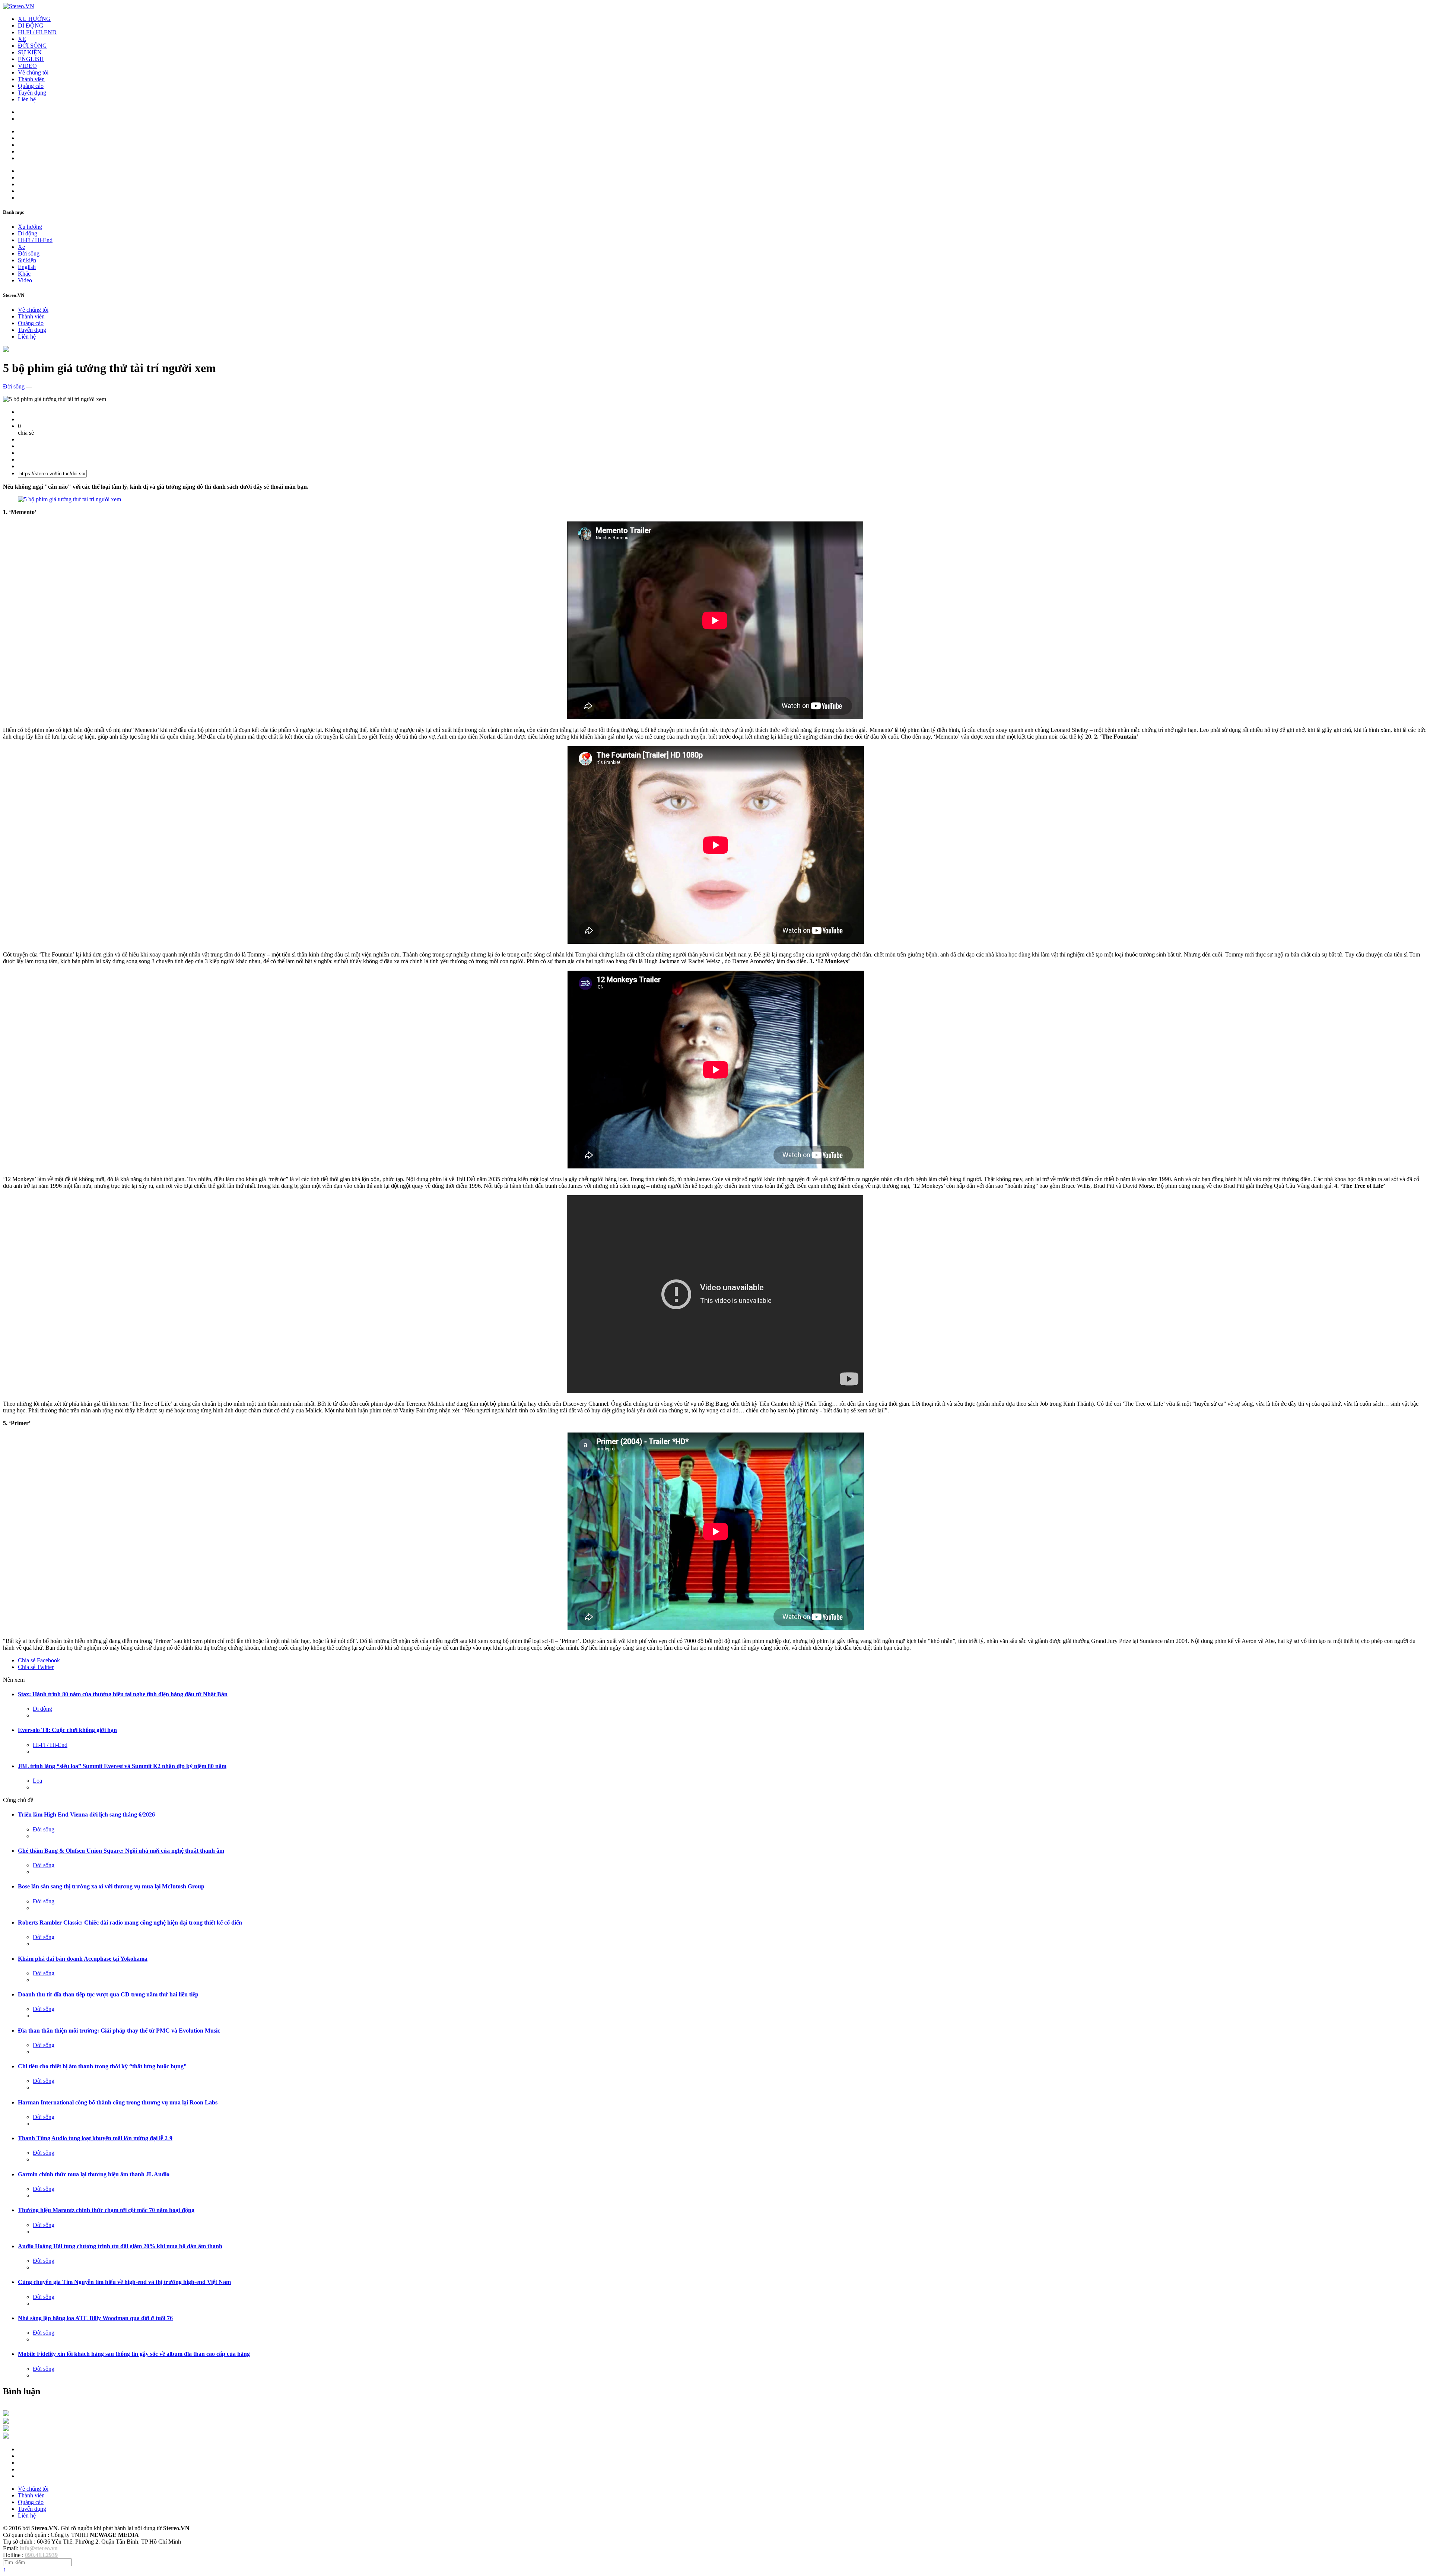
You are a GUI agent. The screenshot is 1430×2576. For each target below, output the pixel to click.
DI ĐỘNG (31, 26)
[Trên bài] (6, 350)
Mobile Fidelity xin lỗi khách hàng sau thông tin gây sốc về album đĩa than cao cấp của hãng (134, 2354)
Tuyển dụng (32, 93)
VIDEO (27, 66)
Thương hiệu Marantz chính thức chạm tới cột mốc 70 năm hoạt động (106, 2210)
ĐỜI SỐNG (32, 46)
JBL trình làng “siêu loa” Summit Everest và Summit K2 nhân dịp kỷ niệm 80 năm (122, 1766)
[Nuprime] (6, 2429)
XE (22, 39)
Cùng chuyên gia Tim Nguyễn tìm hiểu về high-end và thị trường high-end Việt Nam (124, 2282)
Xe (21, 247)
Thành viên (31, 79)
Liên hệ (27, 99)
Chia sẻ (39, 1660)
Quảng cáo (31, 86)
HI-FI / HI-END (37, 32)
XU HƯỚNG (34, 19)
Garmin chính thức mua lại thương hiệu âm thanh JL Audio (94, 2174)
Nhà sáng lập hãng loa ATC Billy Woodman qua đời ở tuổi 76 (95, 2318)
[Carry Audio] (6, 2422)
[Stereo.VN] (19, 6)
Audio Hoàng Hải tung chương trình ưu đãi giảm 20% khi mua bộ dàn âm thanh (120, 2246)
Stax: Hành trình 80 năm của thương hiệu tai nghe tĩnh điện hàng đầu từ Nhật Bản (123, 1694)
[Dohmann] (6, 2414)
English (27, 267)
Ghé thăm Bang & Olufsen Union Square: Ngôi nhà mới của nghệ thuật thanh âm (121, 1851)
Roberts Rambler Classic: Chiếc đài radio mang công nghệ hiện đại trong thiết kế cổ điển (130, 1923)
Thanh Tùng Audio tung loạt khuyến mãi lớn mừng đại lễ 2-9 (95, 2138)
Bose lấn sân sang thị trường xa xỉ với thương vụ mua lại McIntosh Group (111, 1886)
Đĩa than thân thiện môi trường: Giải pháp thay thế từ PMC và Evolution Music (119, 2031)
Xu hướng (30, 227)
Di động (28, 233)
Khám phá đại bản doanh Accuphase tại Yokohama (83, 1959)
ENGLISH (31, 59)
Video (25, 280)
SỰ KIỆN (30, 52)
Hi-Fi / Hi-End (35, 240)
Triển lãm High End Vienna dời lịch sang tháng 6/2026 (86, 1814)
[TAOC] (6, 2437)
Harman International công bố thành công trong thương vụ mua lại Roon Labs (118, 2102)
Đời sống (29, 253)
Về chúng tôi (33, 72)
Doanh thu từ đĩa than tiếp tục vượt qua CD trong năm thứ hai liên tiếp (108, 1994)
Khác (24, 274)
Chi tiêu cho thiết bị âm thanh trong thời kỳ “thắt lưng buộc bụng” (102, 2066)
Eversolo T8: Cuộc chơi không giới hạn (67, 1730)
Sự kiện (27, 260)
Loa (37, 1781)
